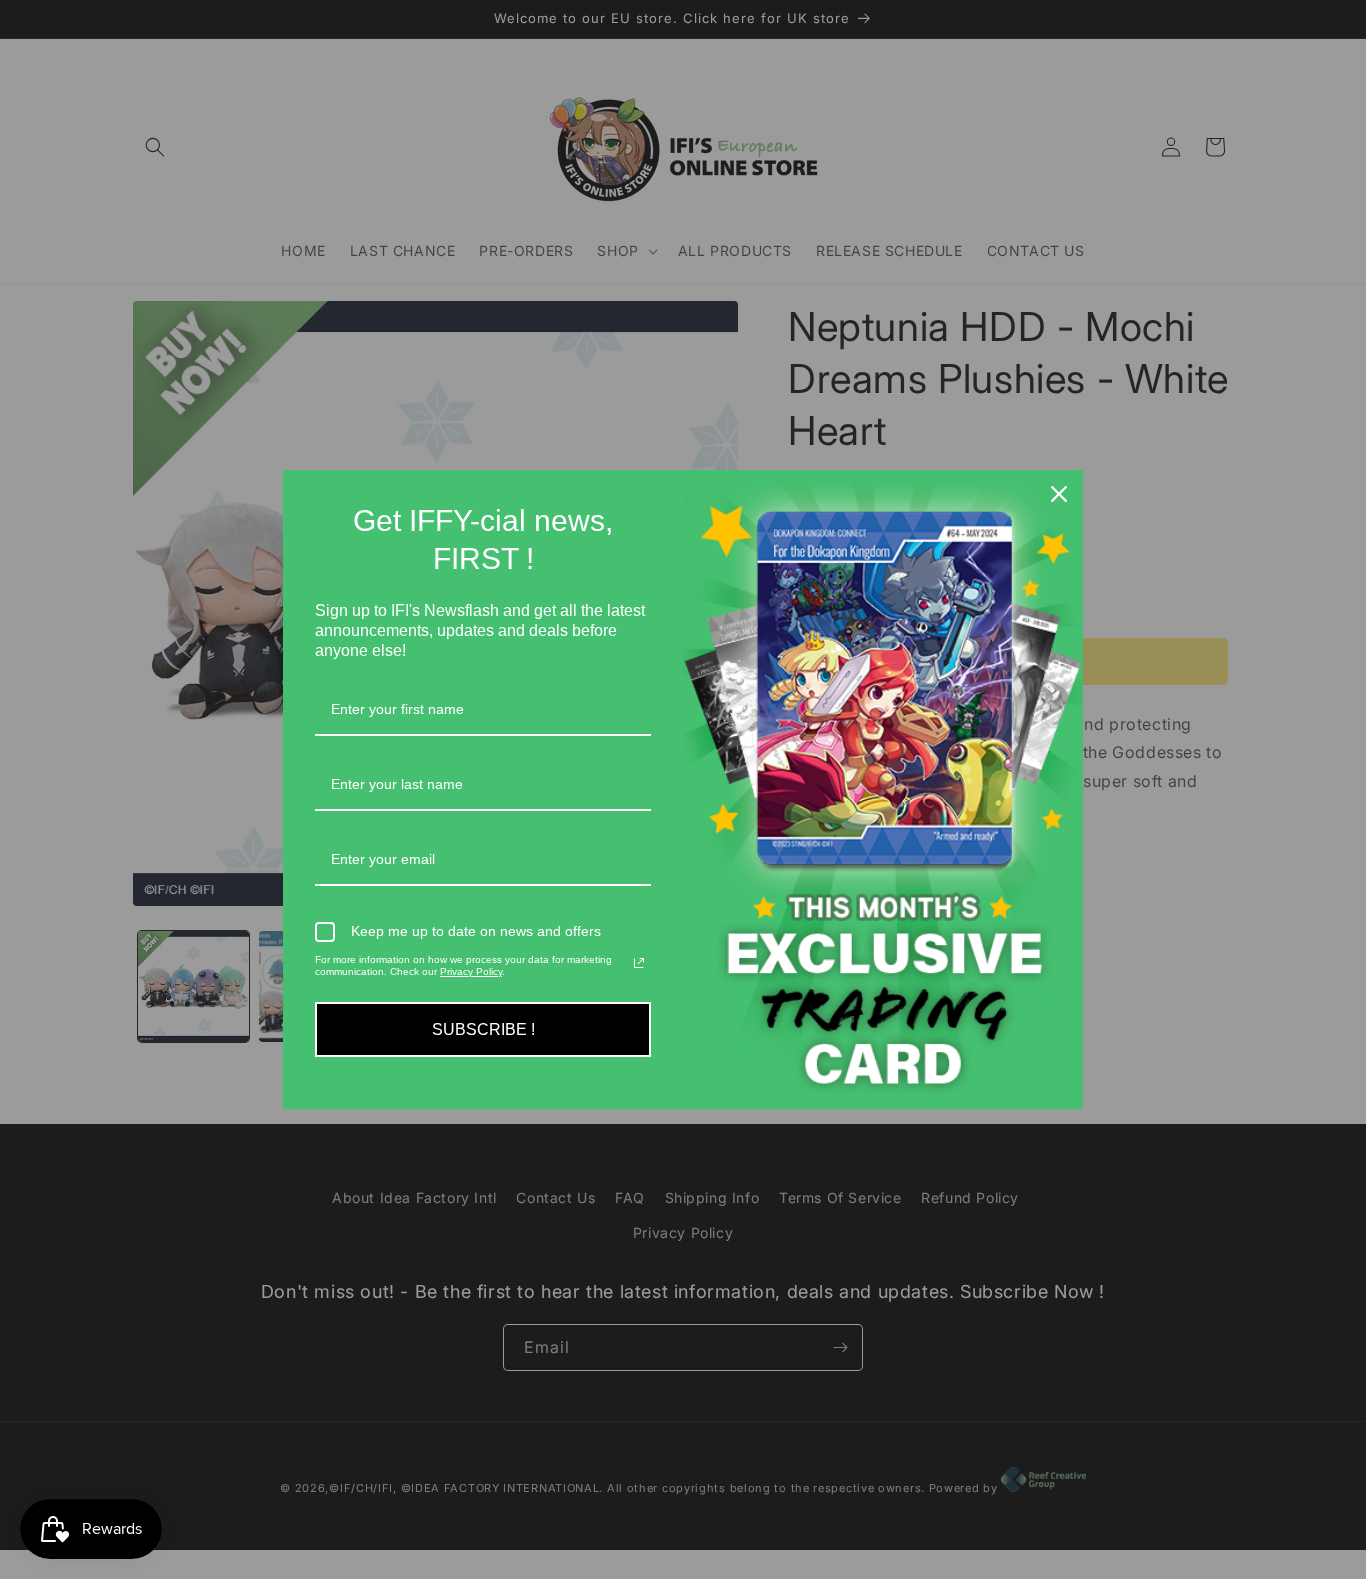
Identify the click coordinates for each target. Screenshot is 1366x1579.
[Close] (1059, 494)
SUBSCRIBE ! (483, 1029)
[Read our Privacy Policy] (639, 963)
